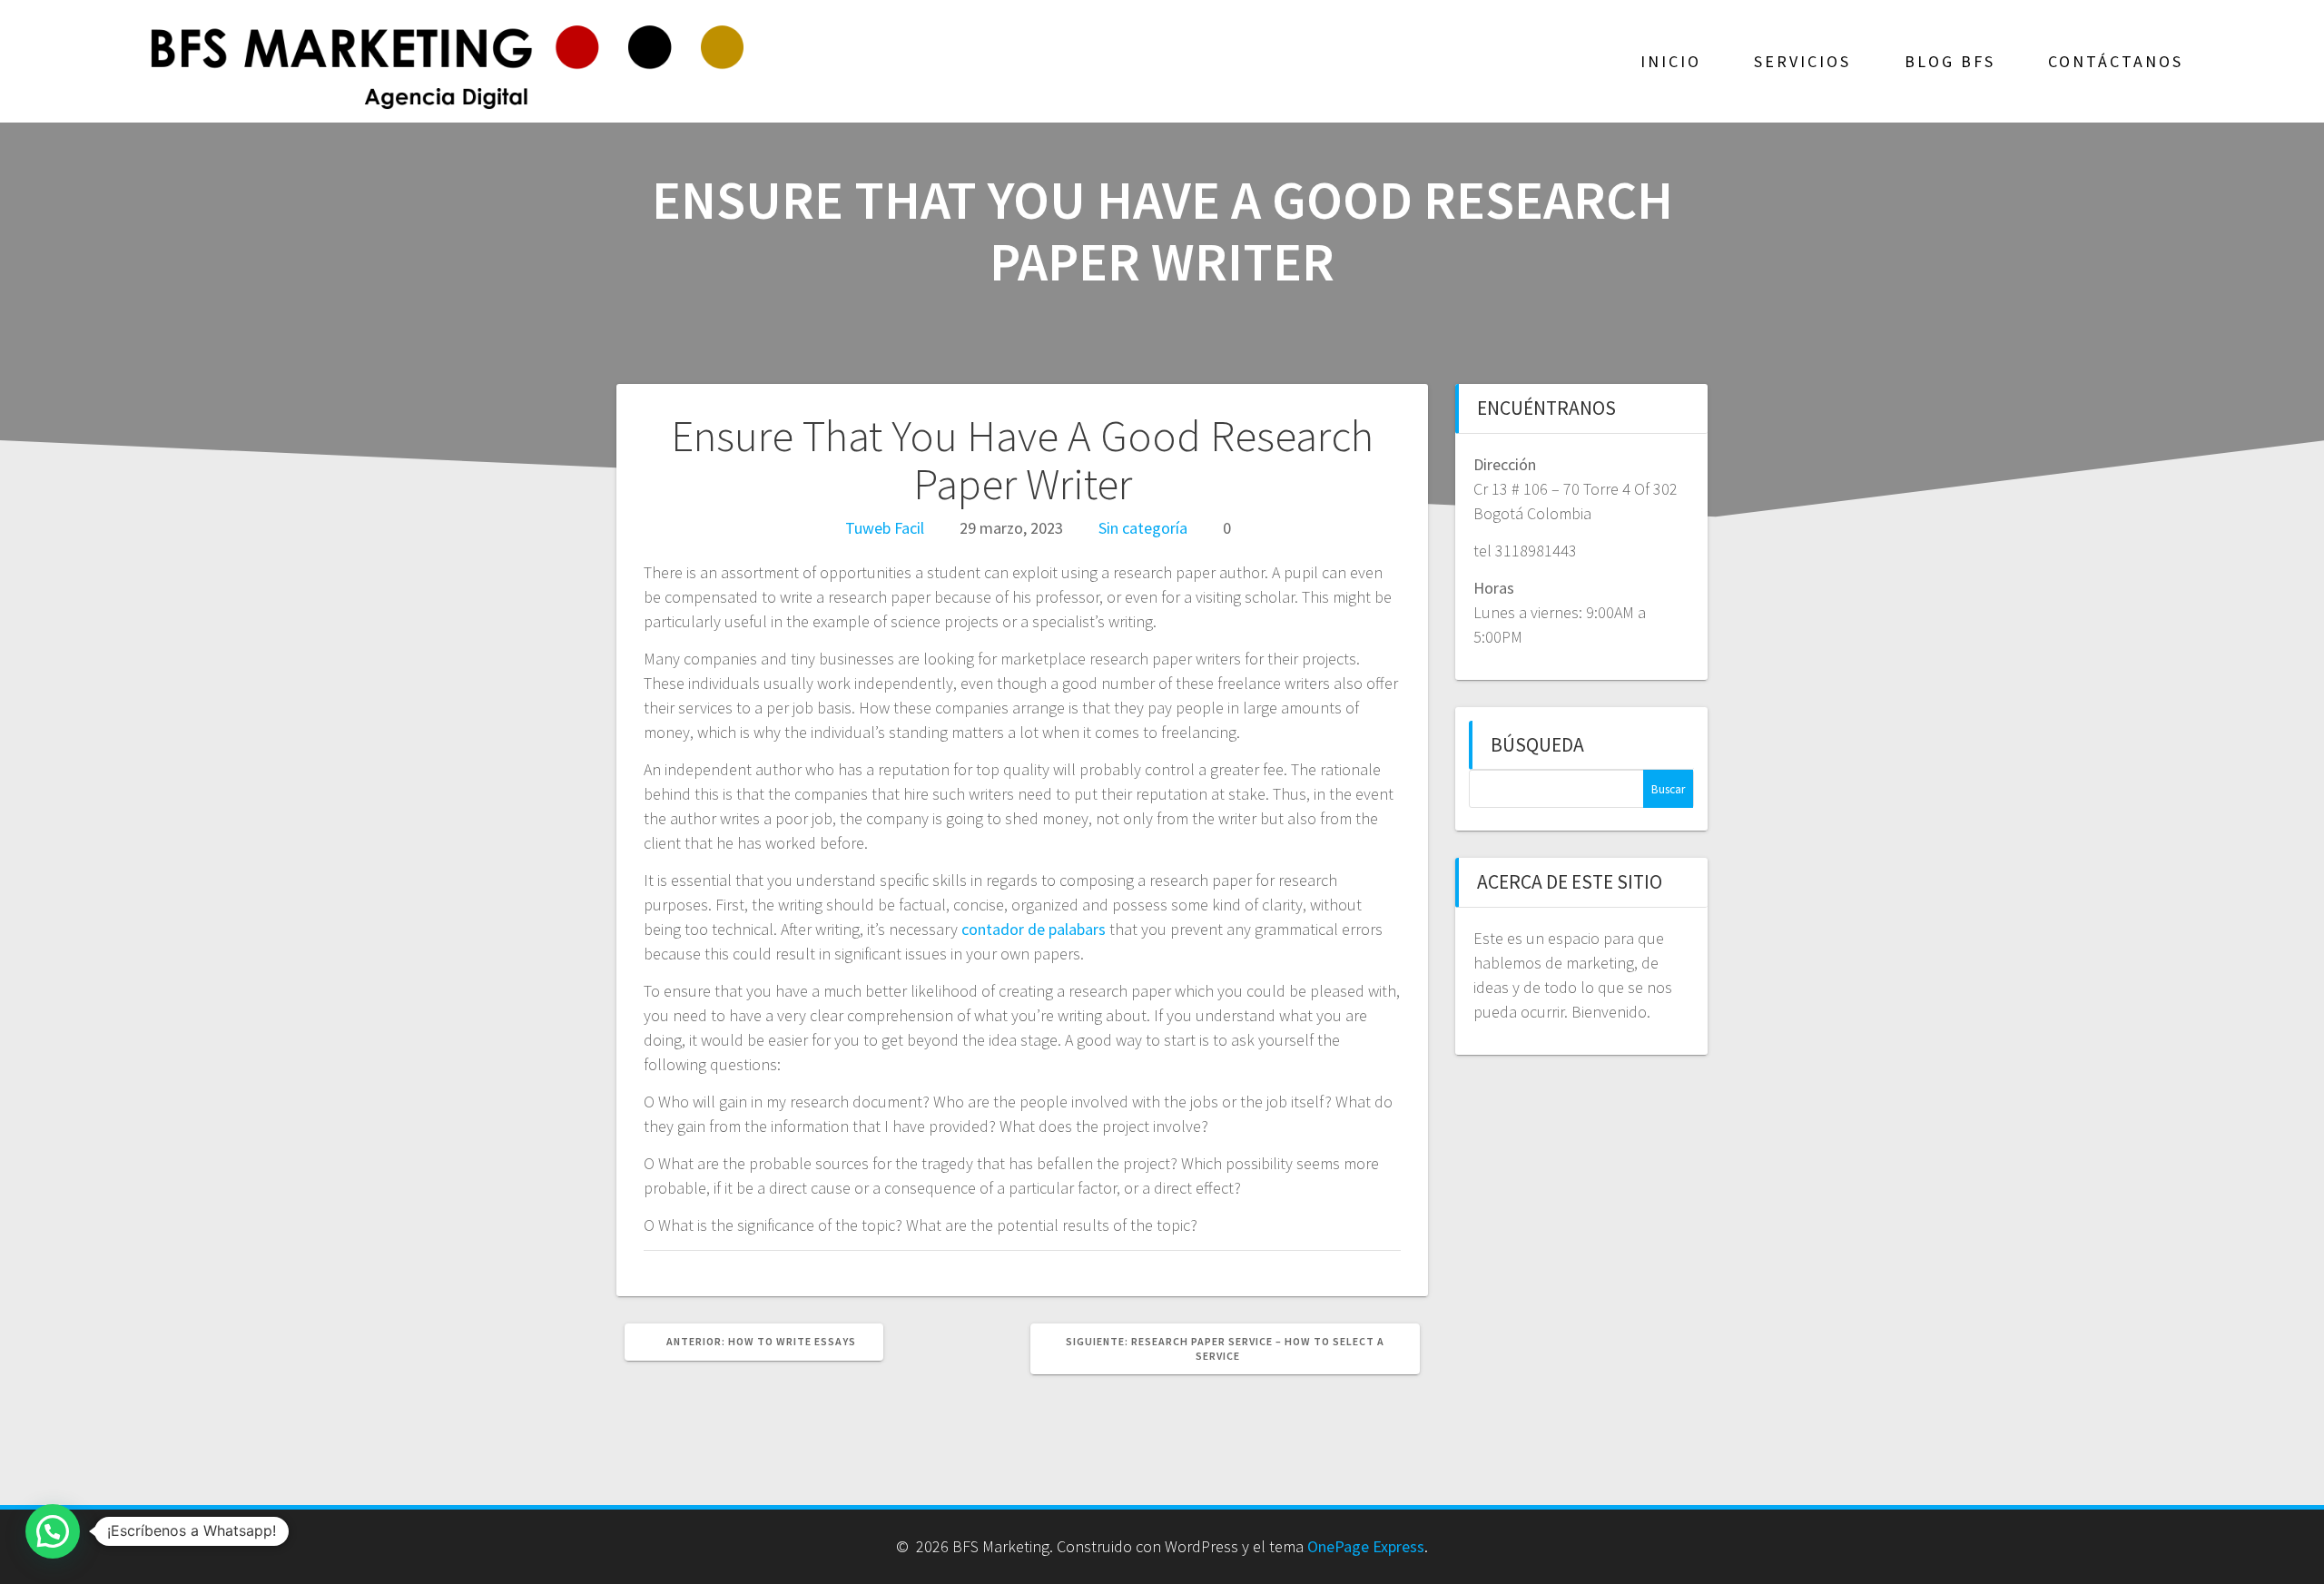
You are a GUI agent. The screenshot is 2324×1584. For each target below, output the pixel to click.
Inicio (1671, 61)
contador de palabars (1034, 929)
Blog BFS (1950, 61)
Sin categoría (1143, 528)
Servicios (1802, 61)
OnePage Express (1366, 1546)
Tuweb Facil (885, 528)
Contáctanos (2116, 61)
